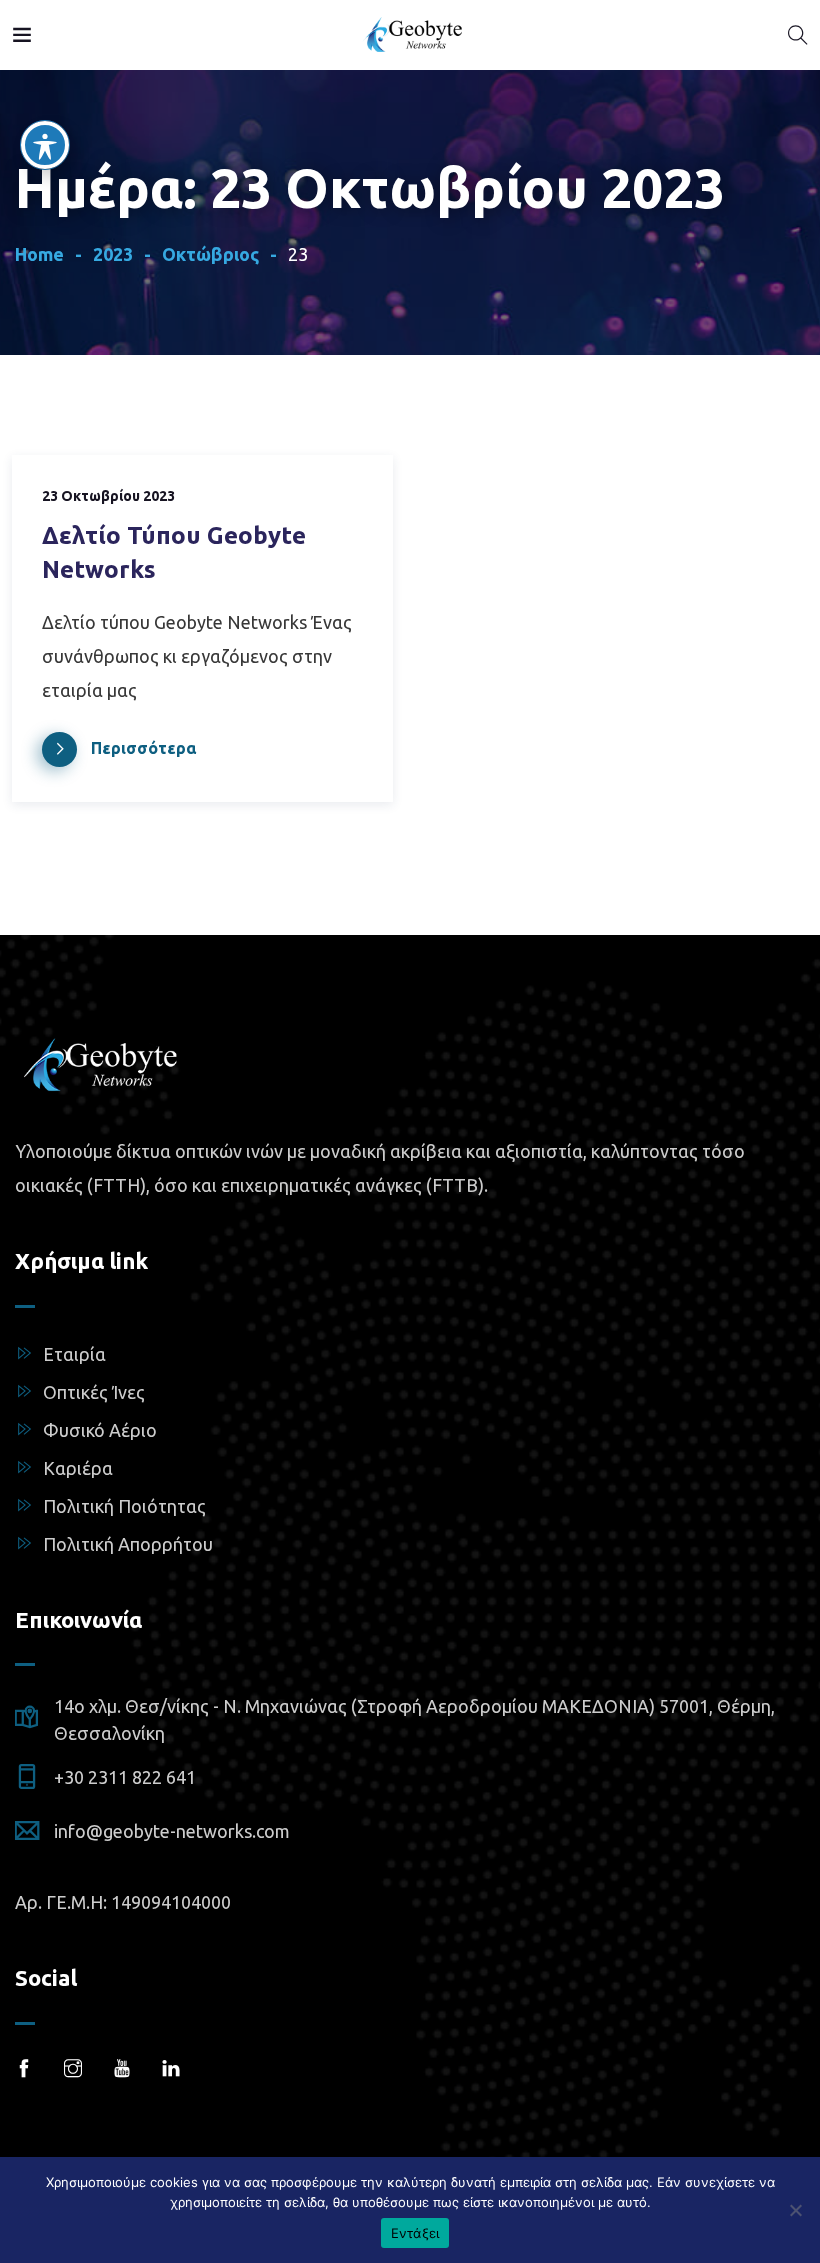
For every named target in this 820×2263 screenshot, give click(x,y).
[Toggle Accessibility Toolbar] (45, 145)
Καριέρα (78, 1468)
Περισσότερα (143, 748)
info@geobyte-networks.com (172, 1831)
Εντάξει (415, 2233)
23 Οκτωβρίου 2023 (108, 496)
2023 (113, 254)
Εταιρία (74, 1354)
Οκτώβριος (210, 254)
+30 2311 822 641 (125, 1777)
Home (39, 254)
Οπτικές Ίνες (94, 1392)
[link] (22, 32)
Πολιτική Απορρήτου (128, 1544)
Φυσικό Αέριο (100, 1430)
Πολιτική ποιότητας (124, 1506)
